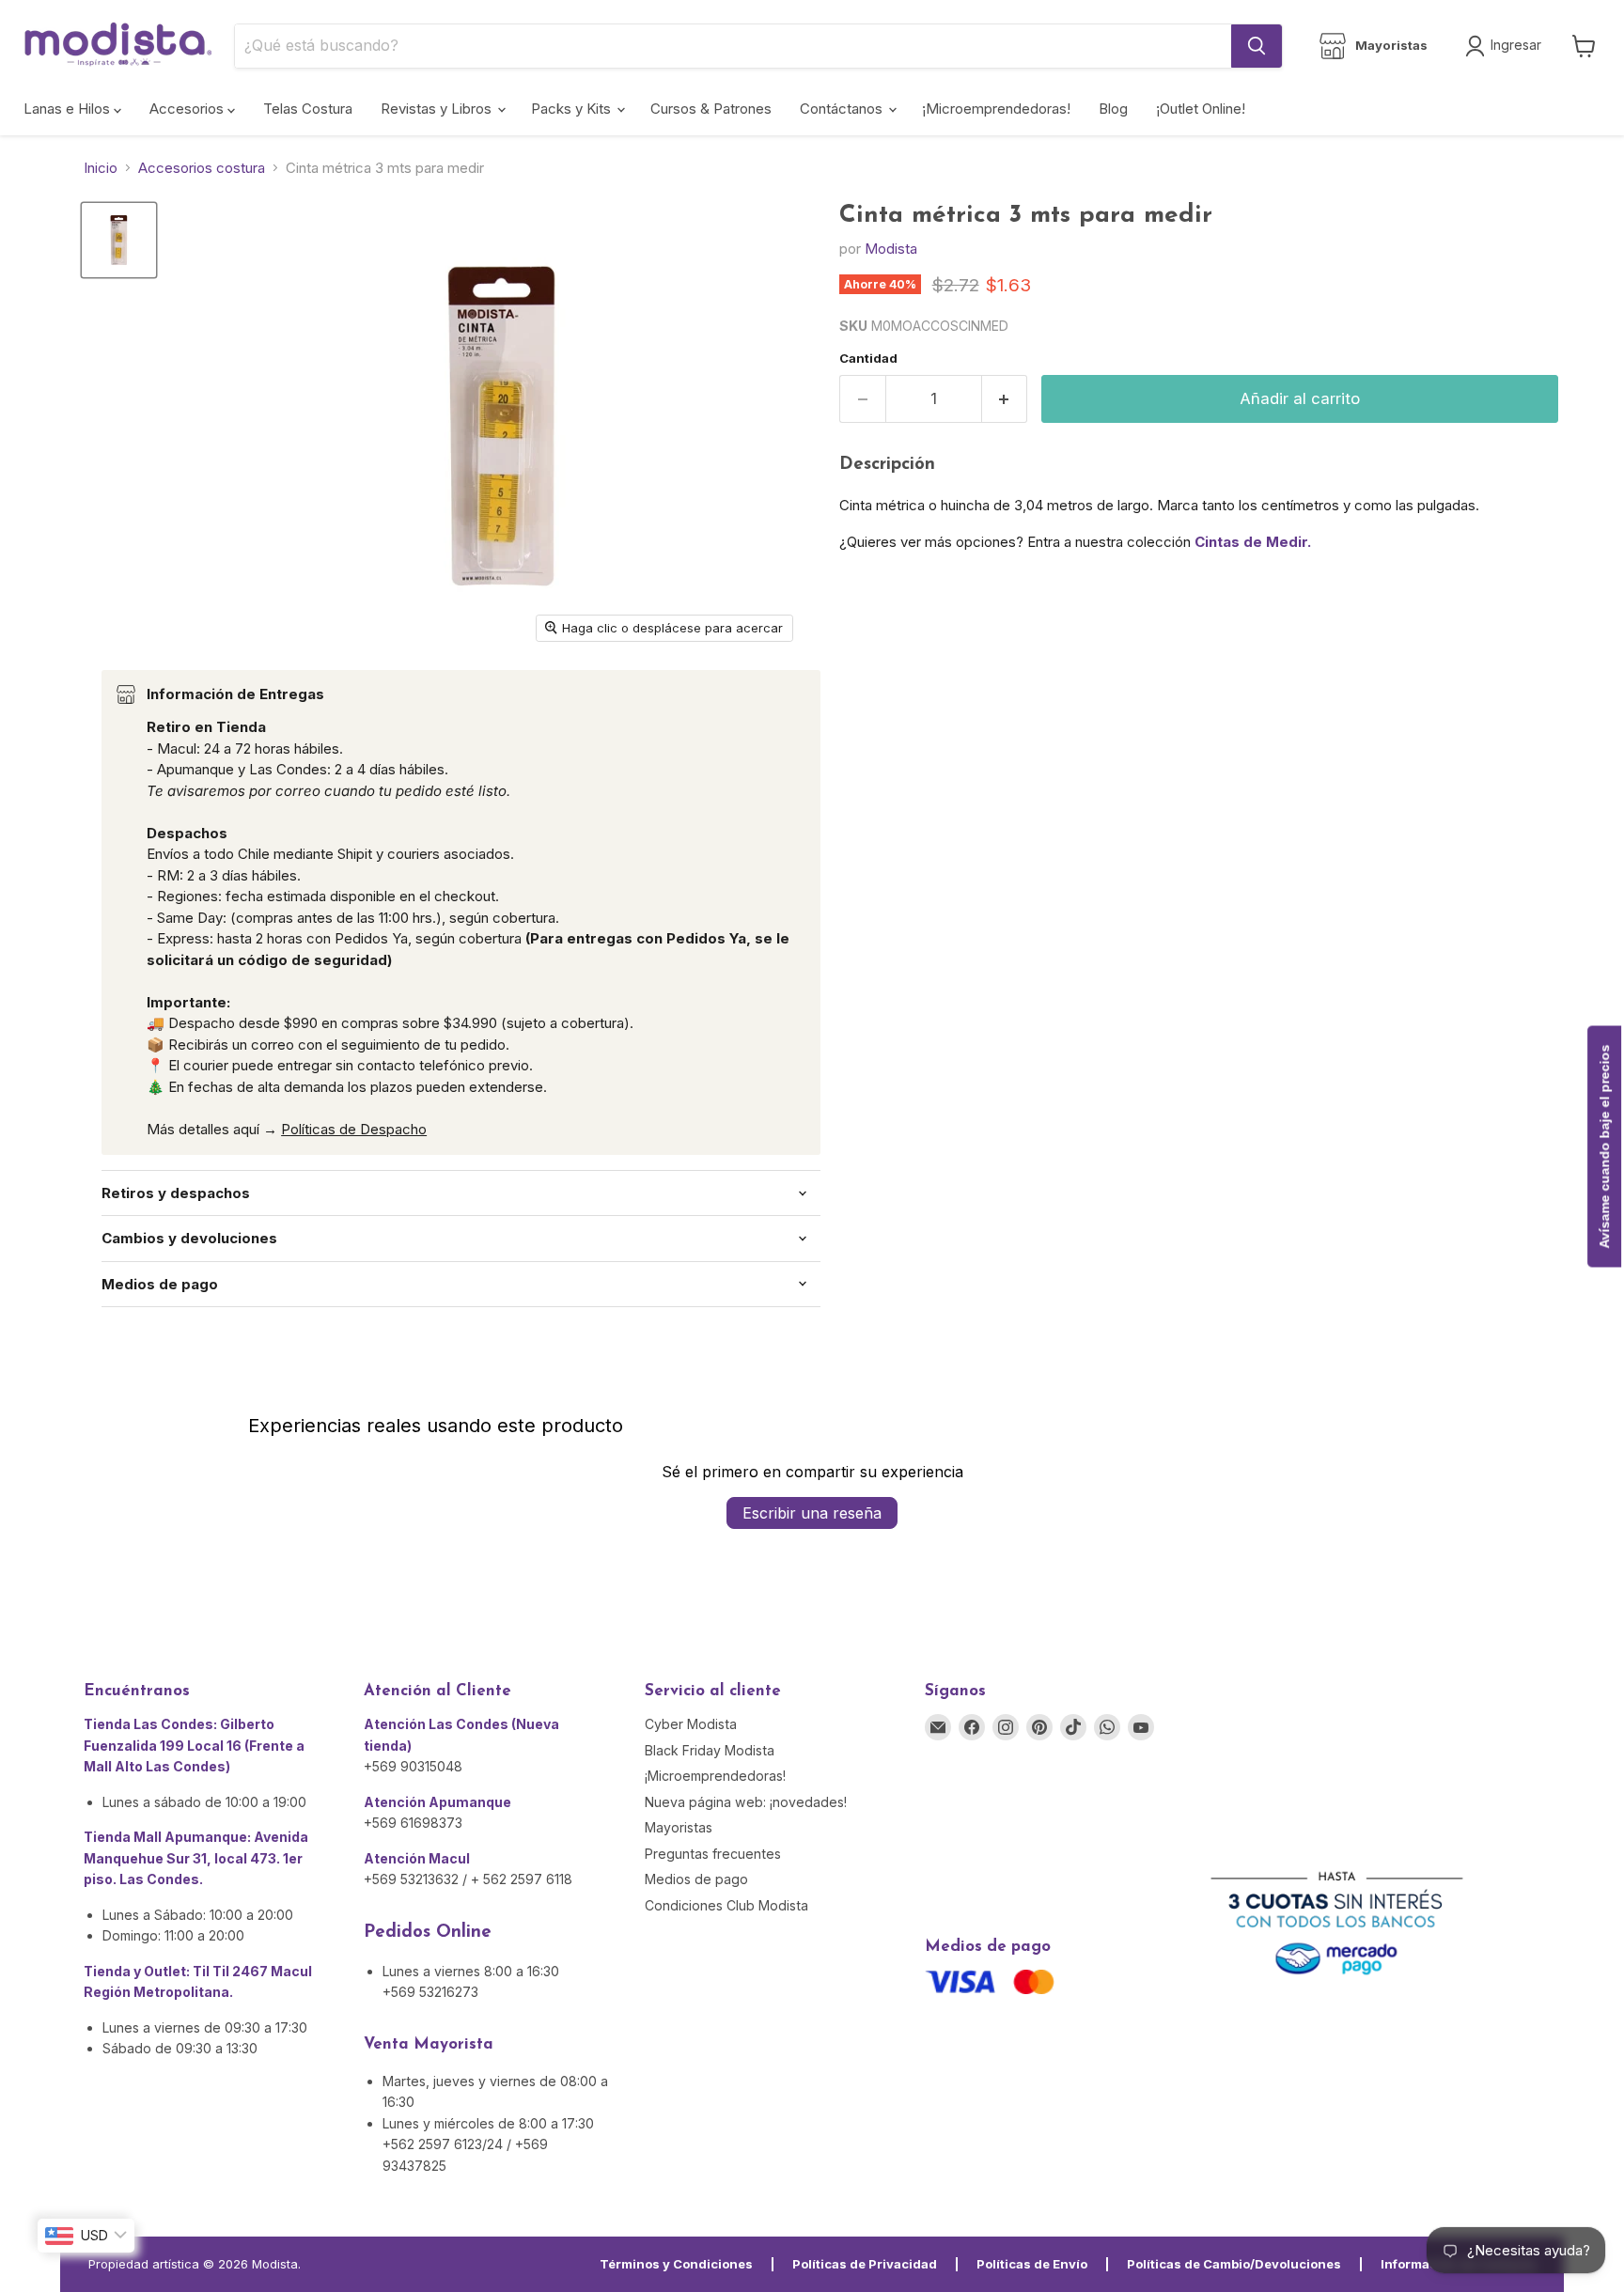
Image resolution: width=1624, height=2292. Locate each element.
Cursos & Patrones (711, 109)
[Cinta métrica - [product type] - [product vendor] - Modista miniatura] (119, 240)
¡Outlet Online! (1201, 109)
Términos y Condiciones (676, 2264)
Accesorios (188, 109)
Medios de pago (696, 1879)
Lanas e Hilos (69, 109)
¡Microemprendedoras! (996, 109)
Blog (1113, 109)
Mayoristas (679, 1827)
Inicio (101, 168)
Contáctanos (843, 109)
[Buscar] (1257, 46)
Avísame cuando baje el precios (1604, 1146)
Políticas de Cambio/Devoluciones (1234, 2264)
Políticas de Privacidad (865, 2264)
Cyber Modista (691, 1724)
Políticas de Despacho (354, 1129)
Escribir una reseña (812, 1513)
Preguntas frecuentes (713, 1854)
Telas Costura (308, 109)
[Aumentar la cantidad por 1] (1005, 399)
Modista (891, 249)
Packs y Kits (573, 109)
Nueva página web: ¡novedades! (746, 1802)
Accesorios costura (202, 168)
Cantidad (868, 359)
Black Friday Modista (710, 1750)
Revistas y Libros (438, 109)
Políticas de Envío (1032, 2264)
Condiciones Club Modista (726, 1905)
